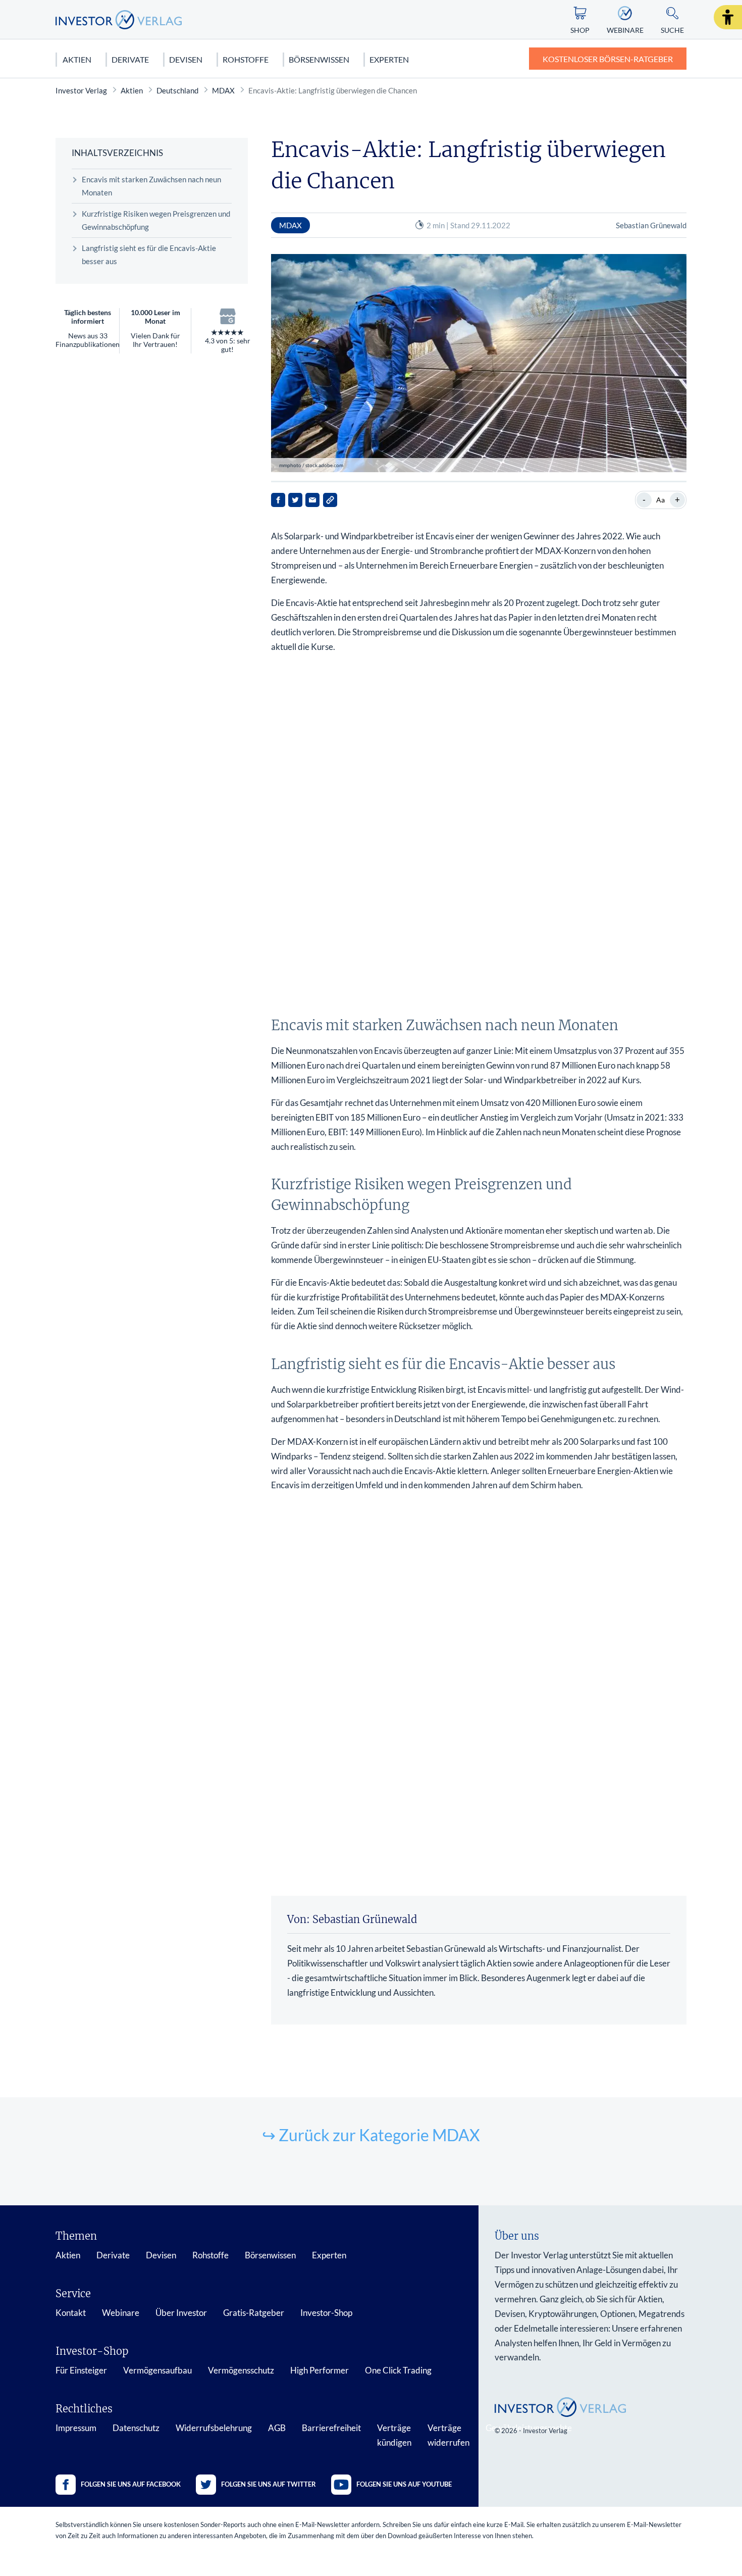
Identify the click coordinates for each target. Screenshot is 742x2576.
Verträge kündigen (394, 2435)
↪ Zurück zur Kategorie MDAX (371, 2135)
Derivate (130, 59)
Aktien (77, 59)
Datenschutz (136, 2428)
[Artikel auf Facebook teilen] (278, 500)
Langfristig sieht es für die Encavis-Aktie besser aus (149, 255)
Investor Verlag (81, 90)
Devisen (186, 59)
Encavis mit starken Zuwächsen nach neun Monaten (151, 186)
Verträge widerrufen (448, 2435)
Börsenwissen (319, 59)
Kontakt (71, 2313)
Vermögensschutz (241, 2370)
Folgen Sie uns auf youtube (404, 2484)
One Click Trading (398, 2370)
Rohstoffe (246, 59)
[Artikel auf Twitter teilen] (295, 500)
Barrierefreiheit (331, 2428)
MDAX (223, 90)
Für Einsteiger (81, 2370)
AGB (277, 2428)
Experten (389, 59)
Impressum (76, 2428)
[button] (728, 17)
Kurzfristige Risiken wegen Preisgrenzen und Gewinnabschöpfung (156, 220)
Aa (660, 500)
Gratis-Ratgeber (254, 2313)
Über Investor (181, 2313)
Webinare (121, 2313)
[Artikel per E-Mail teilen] (312, 500)
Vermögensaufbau (157, 2370)
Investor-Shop (326, 2313)
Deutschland (177, 90)
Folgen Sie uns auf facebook (131, 2484)
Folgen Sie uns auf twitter (269, 2484)
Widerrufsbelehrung (214, 2428)
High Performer (320, 2370)
